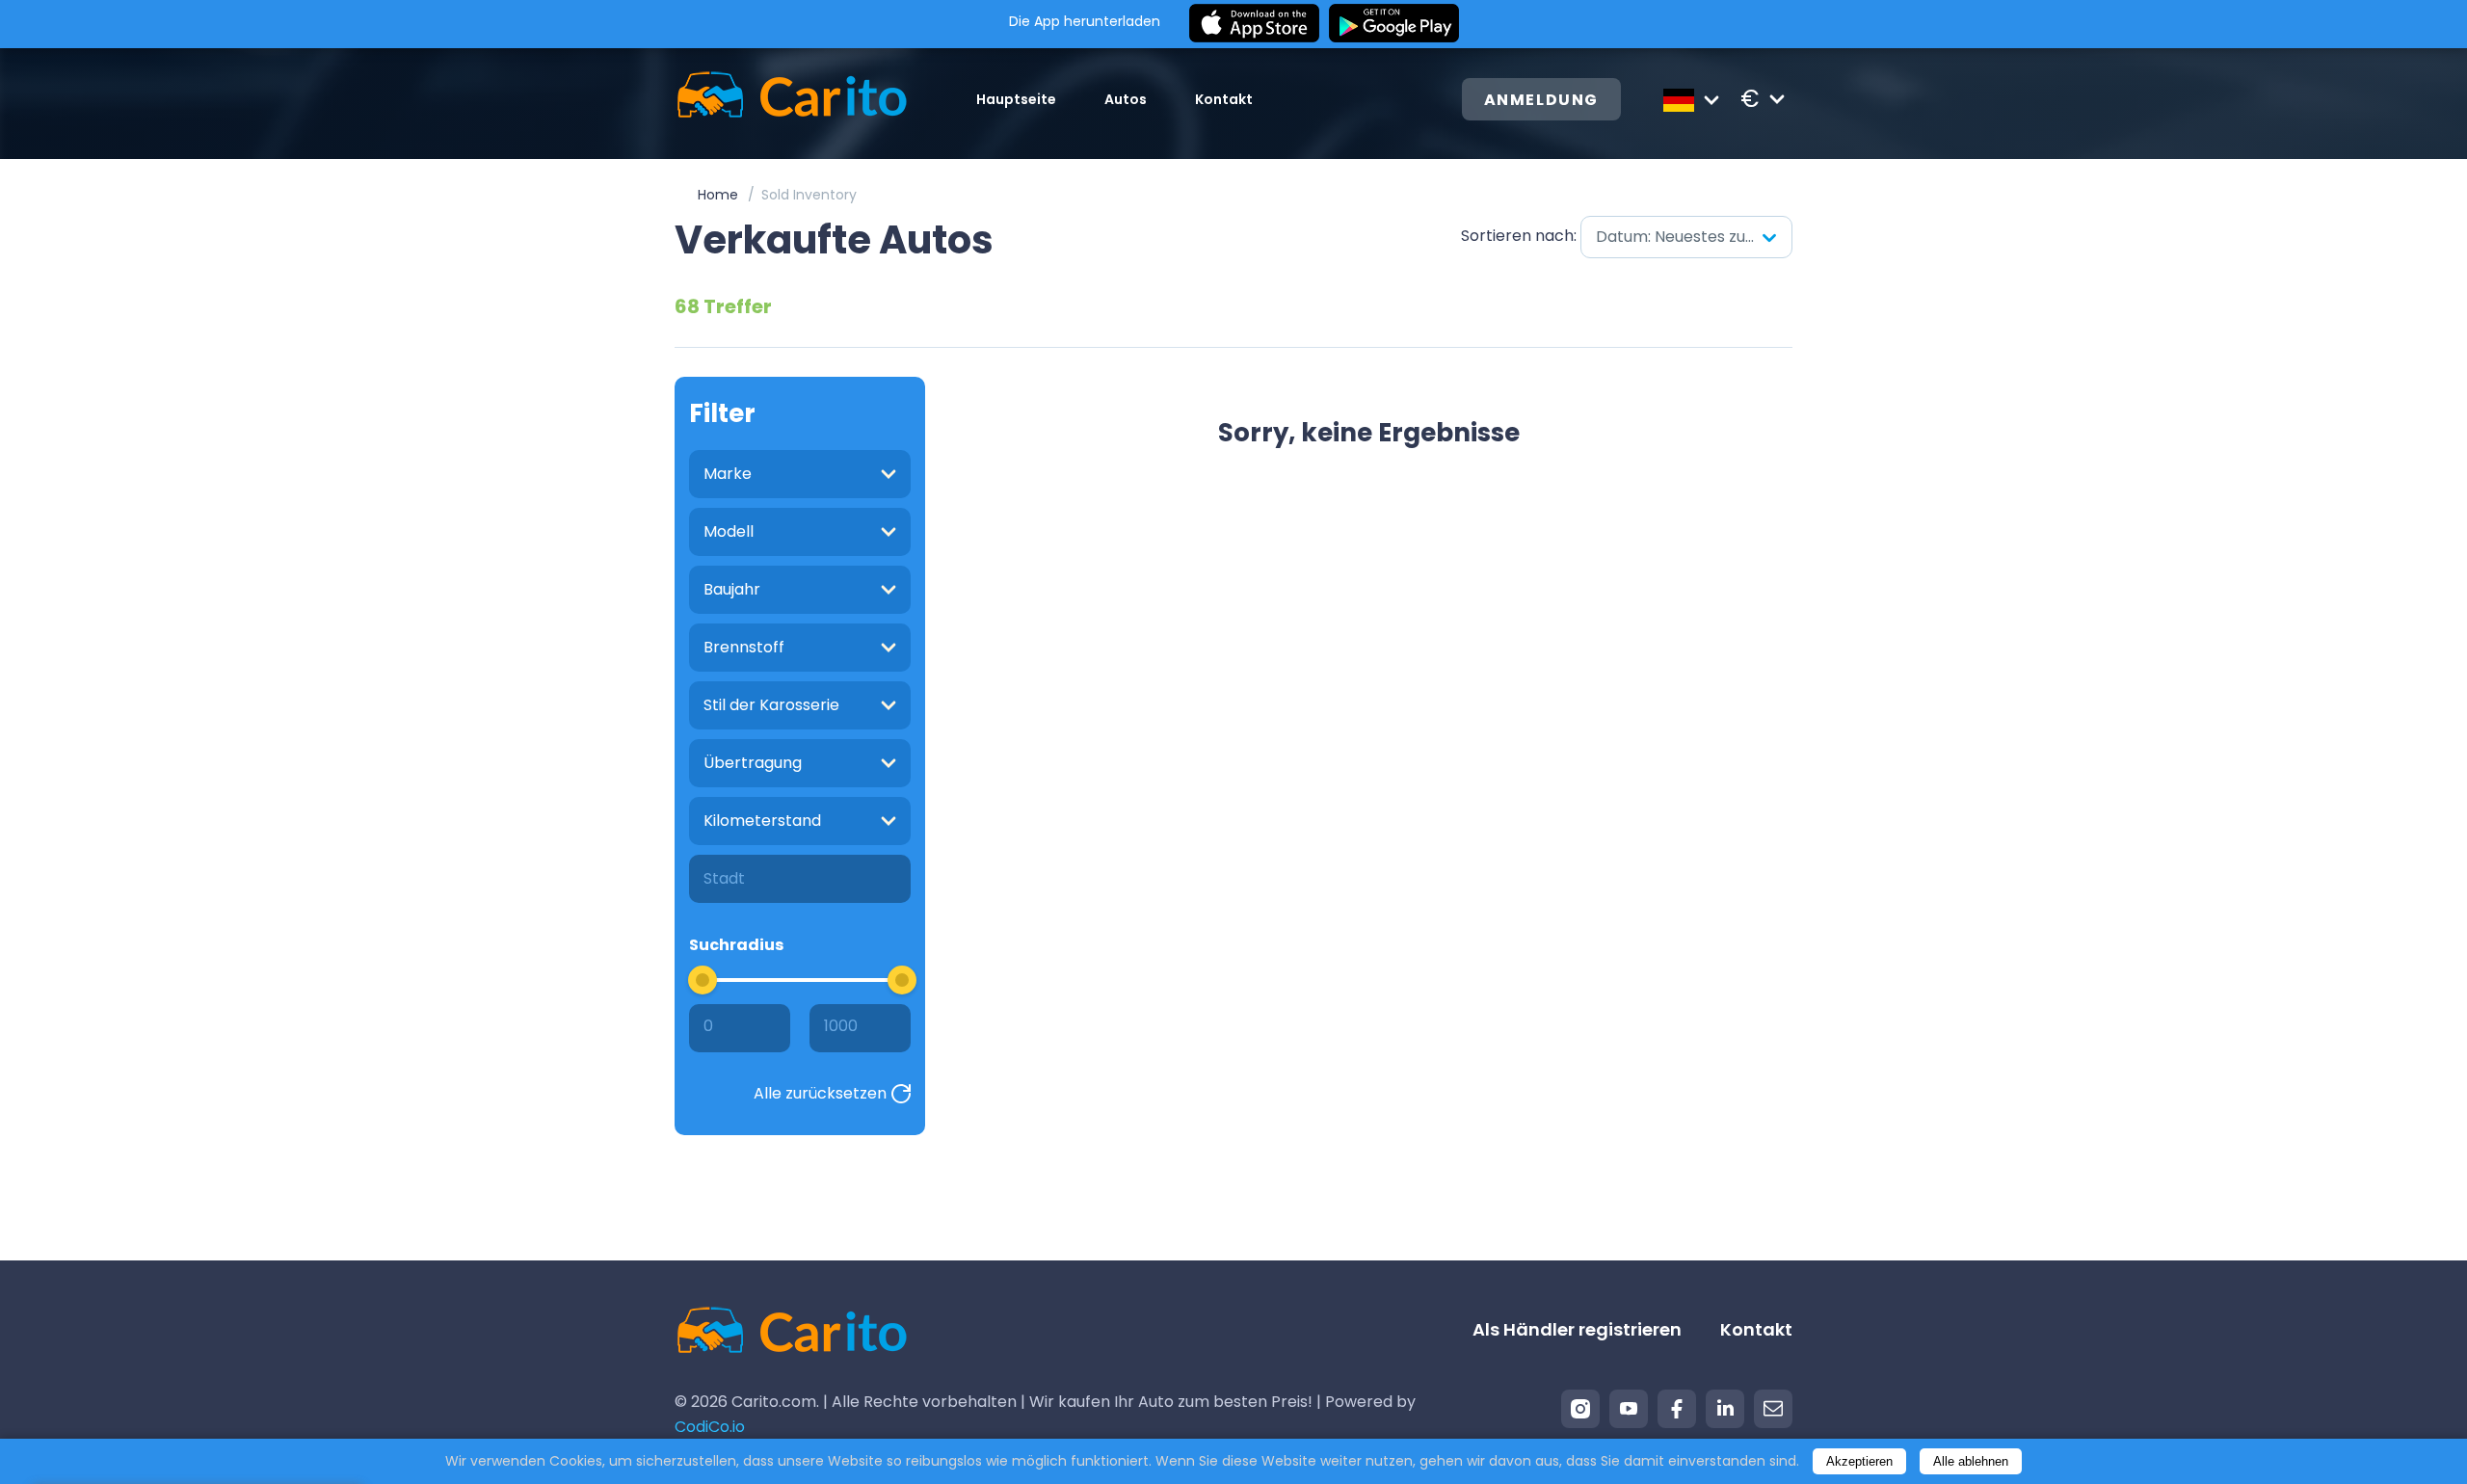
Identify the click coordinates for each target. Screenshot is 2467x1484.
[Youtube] (1629, 1409)
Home (718, 195)
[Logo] (792, 99)
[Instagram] (1580, 1409)
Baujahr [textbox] (732, 589)
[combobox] (1686, 237)
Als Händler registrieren (1577, 1329)
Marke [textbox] (728, 474)
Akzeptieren (1859, 1461)
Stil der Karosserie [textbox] (771, 705)
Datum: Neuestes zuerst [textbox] (1686, 237)
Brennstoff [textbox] (744, 647)
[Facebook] (1677, 1409)
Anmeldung (1541, 100)
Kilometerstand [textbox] (762, 821)
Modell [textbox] (729, 531)
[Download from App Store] (1254, 24)
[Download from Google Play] (1394, 24)
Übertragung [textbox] (753, 763)
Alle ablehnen (1971, 1461)
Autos (1126, 99)
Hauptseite (1016, 99)
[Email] (1773, 1409)
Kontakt (1224, 99)
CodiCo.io (710, 1427)
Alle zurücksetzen (820, 1093)
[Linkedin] (1725, 1409)
